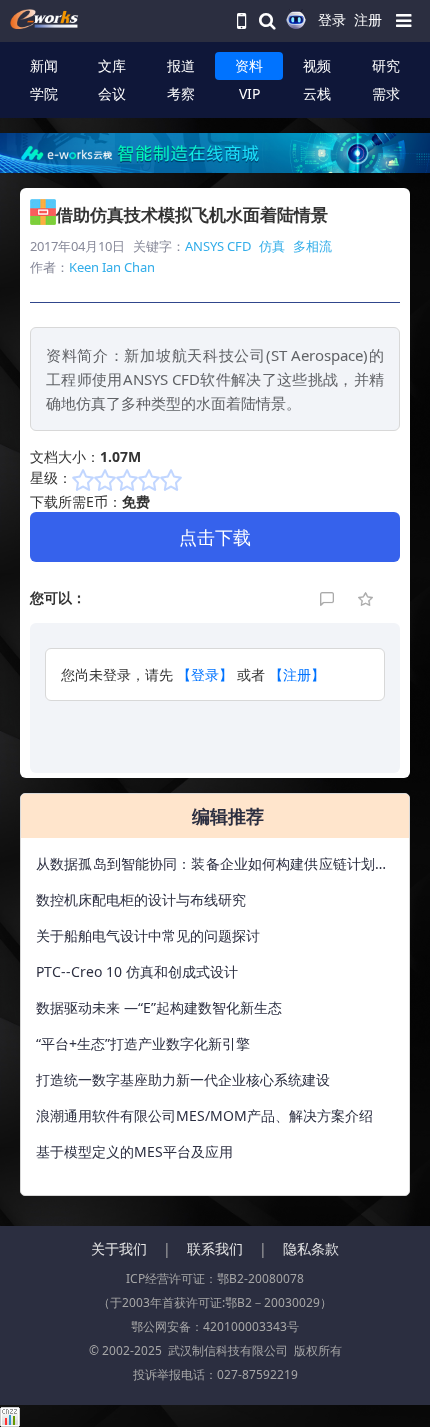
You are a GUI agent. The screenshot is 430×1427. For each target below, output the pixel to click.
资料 (249, 65)
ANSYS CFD (218, 246)
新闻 (44, 65)
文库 (112, 65)
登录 (332, 19)
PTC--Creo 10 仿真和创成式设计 (137, 971)
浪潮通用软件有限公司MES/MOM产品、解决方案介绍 (204, 1115)
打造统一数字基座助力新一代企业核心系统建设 (183, 1079)
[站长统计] (10, 1415)
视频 (317, 65)
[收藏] (367, 597)
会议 (112, 93)
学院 (44, 93)
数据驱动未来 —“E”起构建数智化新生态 (159, 1007)
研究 (386, 65)
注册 (368, 19)
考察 (181, 93)
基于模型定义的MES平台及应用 (134, 1151)
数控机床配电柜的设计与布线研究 (141, 899)
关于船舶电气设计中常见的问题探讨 (148, 935)
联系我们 (215, 1248)
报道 (181, 65)
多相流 (312, 246)
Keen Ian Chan (112, 267)
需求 (386, 93)
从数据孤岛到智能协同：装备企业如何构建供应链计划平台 (212, 868)
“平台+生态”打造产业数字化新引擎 (143, 1043)
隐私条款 (311, 1248)
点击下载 (215, 537)
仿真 (272, 246)
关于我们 (119, 1248)
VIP (249, 93)
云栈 (317, 93)
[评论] (329, 597)
